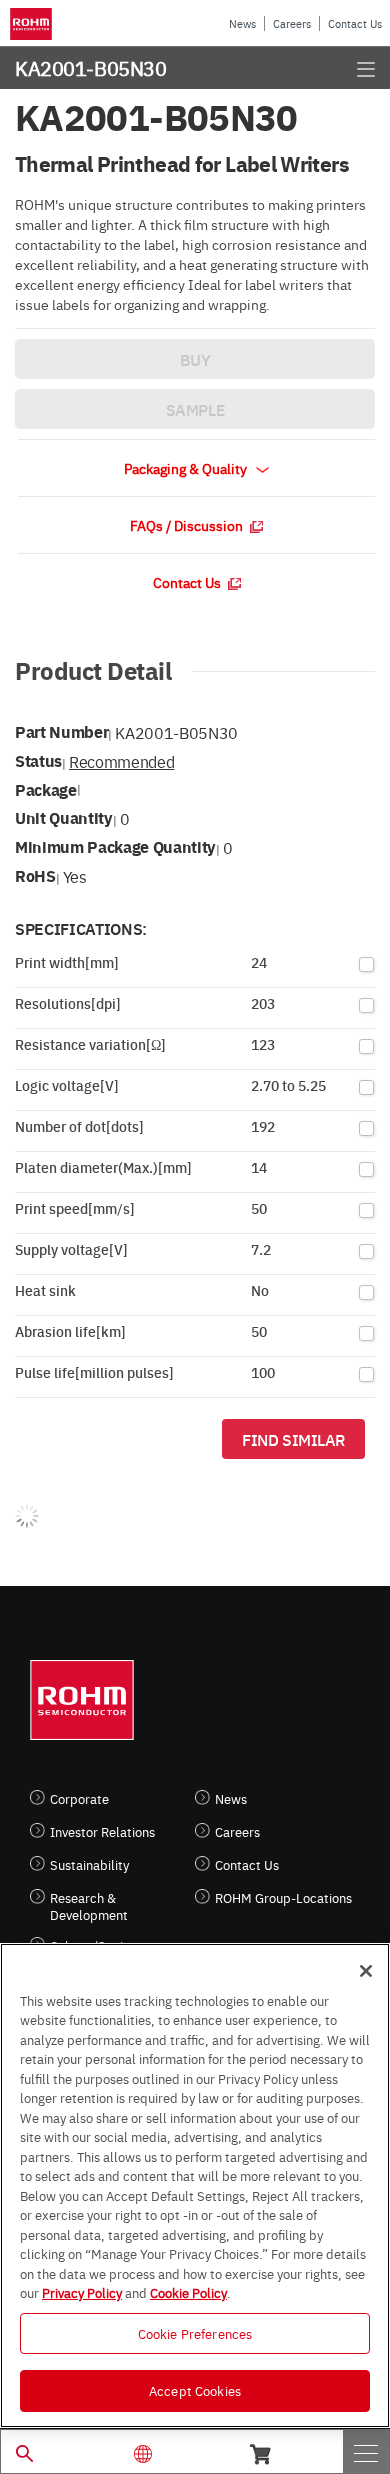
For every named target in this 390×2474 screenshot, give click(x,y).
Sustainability (89, 1864)
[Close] (366, 1971)
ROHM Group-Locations (283, 1897)
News (242, 23)
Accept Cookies (195, 2390)
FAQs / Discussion (188, 525)
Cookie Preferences (195, 2333)
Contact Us (355, 23)
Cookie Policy (188, 2292)
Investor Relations (102, 1831)
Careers (292, 23)
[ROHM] (34, 24)
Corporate (79, 1798)
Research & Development (89, 1906)
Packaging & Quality (187, 468)
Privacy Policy (82, 2292)
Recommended (121, 761)
